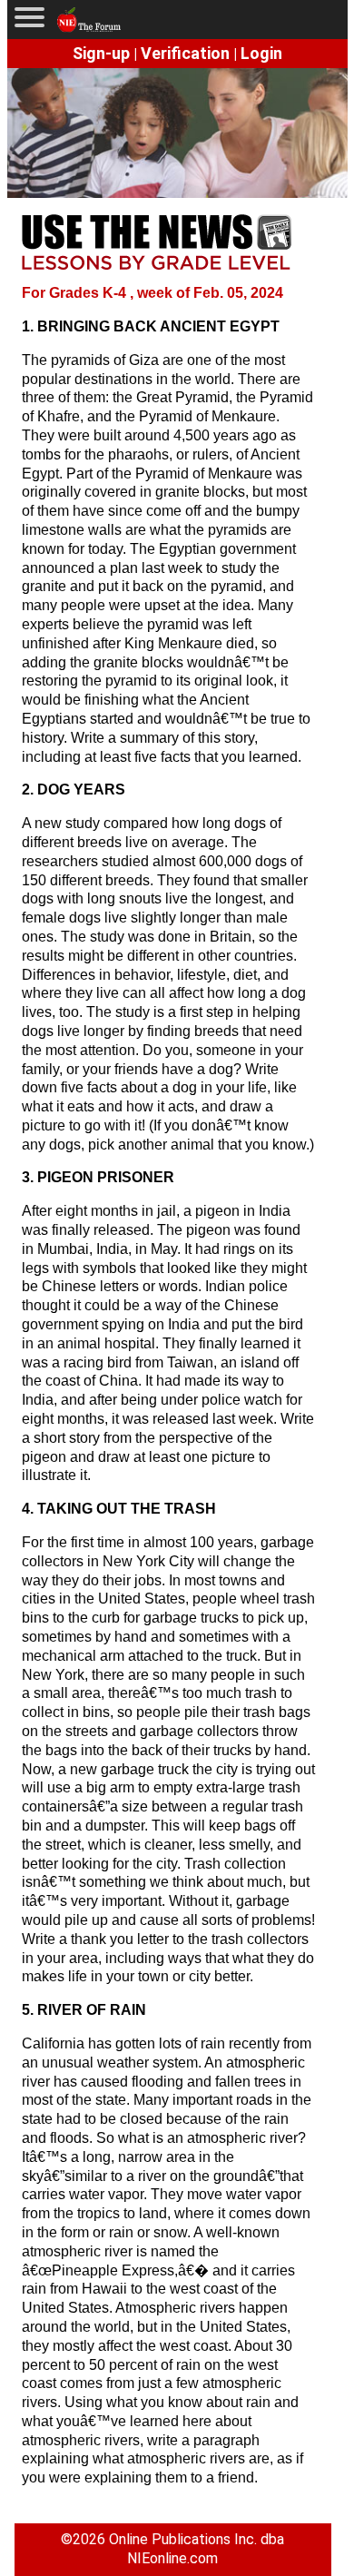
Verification (185, 53)
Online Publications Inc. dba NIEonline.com (197, 2549)
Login (261, 53)
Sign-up (101, 53)
